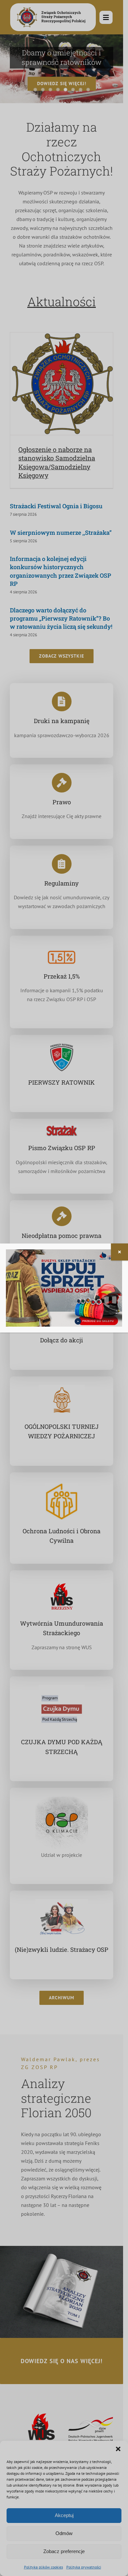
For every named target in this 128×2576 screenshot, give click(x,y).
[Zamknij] (119, 1252)
